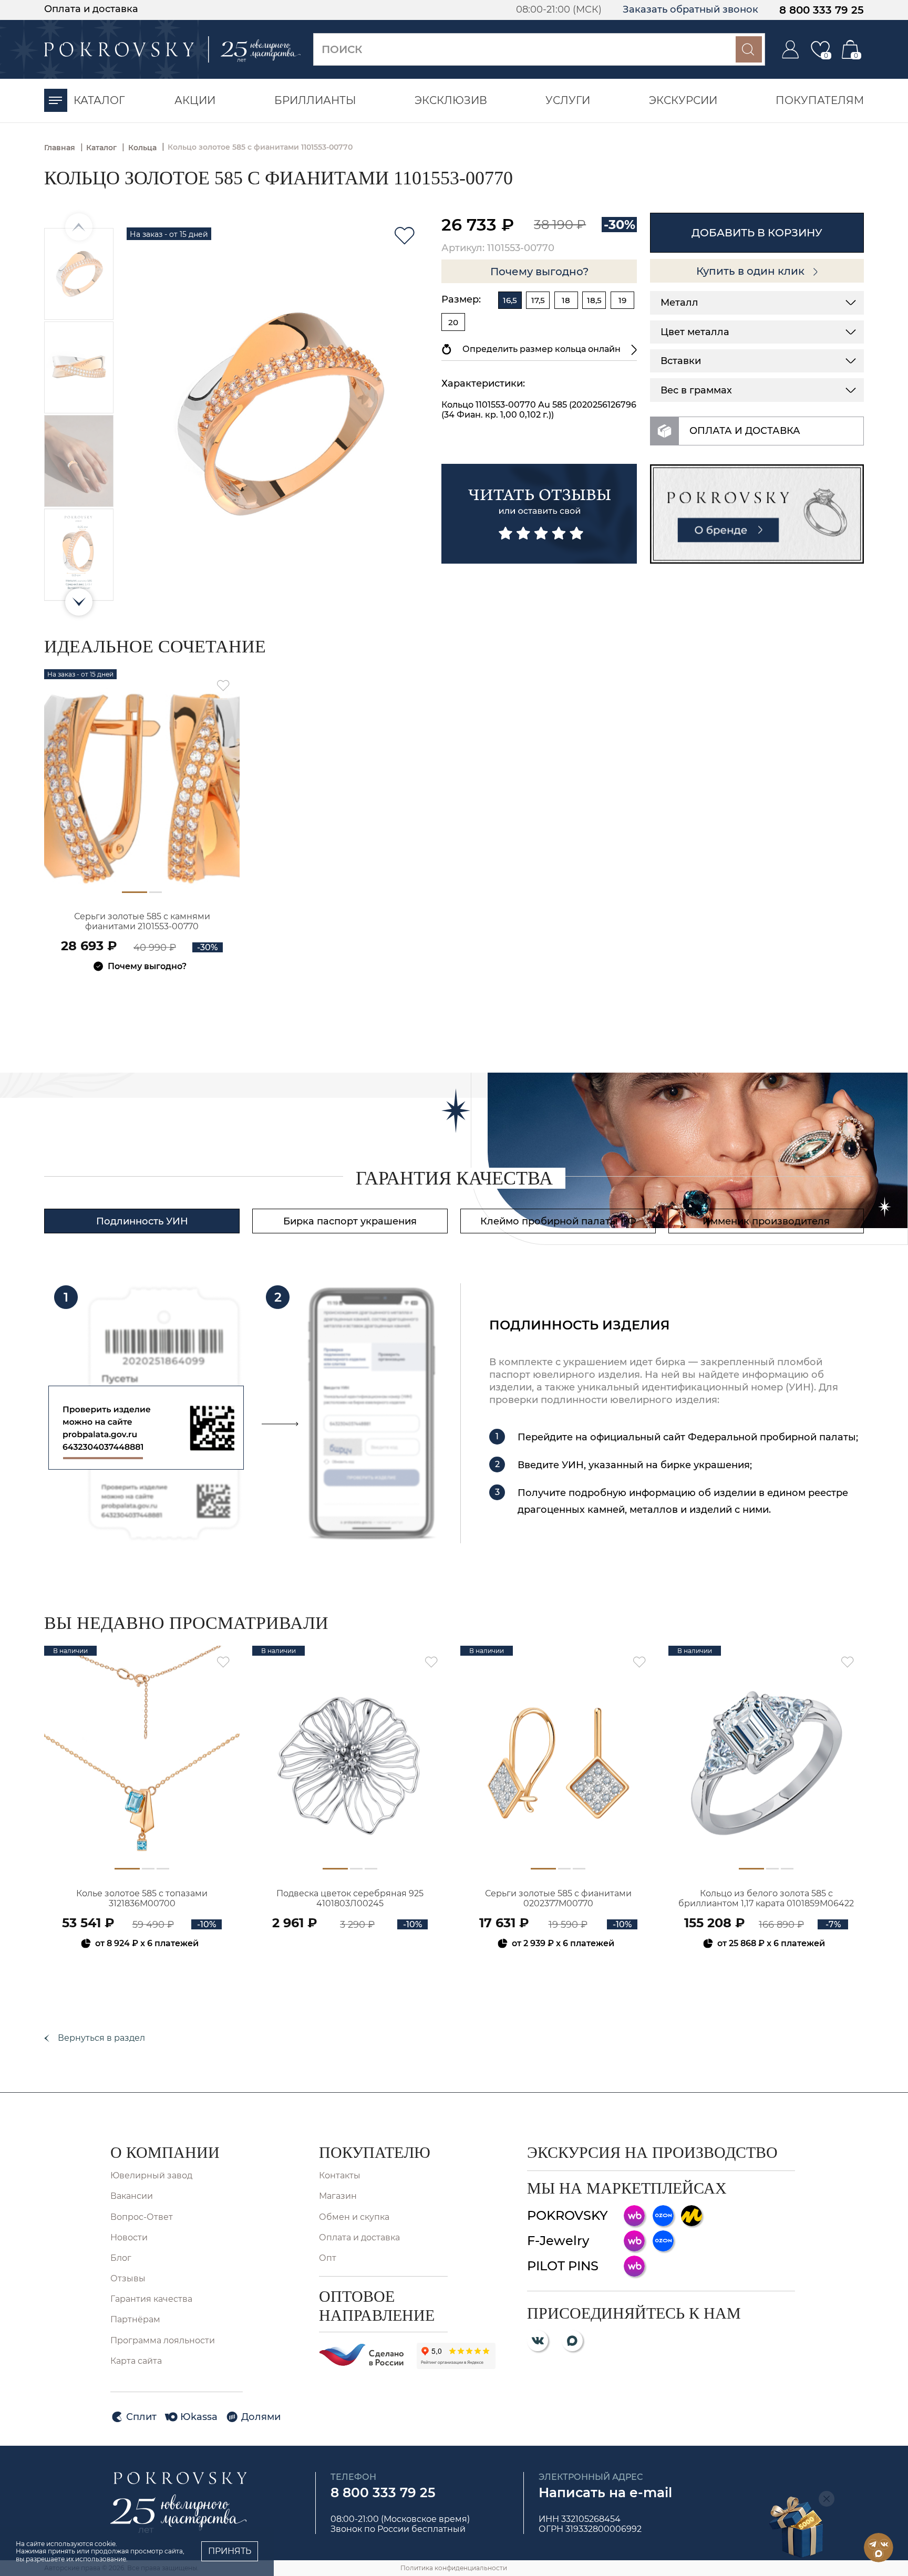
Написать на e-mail (605, 2492)
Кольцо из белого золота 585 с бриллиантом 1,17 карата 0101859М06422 (766, 1898)
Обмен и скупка (354, 2217)
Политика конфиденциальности (454, 2568)
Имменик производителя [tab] (766, 1221)
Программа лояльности (163, 2340)
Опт (328, 2258)
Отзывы (128, 2278)
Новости (129, 2237)
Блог (121, 2258)
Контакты (340, 2175)
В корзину (142, 995)
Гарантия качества (151, 2299)
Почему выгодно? (539, 272)
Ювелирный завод (151, 2175)
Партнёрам (135, 2319)
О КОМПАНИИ (165, 2152)
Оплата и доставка (91, 9)
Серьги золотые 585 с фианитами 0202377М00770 (558, 1898)
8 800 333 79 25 (822, 10)
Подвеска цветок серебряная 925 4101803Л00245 (350, 1898)
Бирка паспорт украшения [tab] (350, 1221)
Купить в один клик (752, 271)
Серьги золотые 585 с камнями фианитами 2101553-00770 (142, 921)
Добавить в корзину (757, 233)
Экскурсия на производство (652, 2152)
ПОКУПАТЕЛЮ (375, 2152)
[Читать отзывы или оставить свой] (539, 514)
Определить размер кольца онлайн (541, 349)
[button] (79, 602)
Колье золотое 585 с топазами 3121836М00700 (142, 1898)
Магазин (338, 2196)
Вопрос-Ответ (142, 2217)
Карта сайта (136, 2361)
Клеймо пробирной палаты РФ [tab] (558, 1221)
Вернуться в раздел (101, 2038)
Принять (230, 2551)
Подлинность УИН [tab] (142, 1221)
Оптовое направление (377, 2306)
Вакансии (132, 2196)
